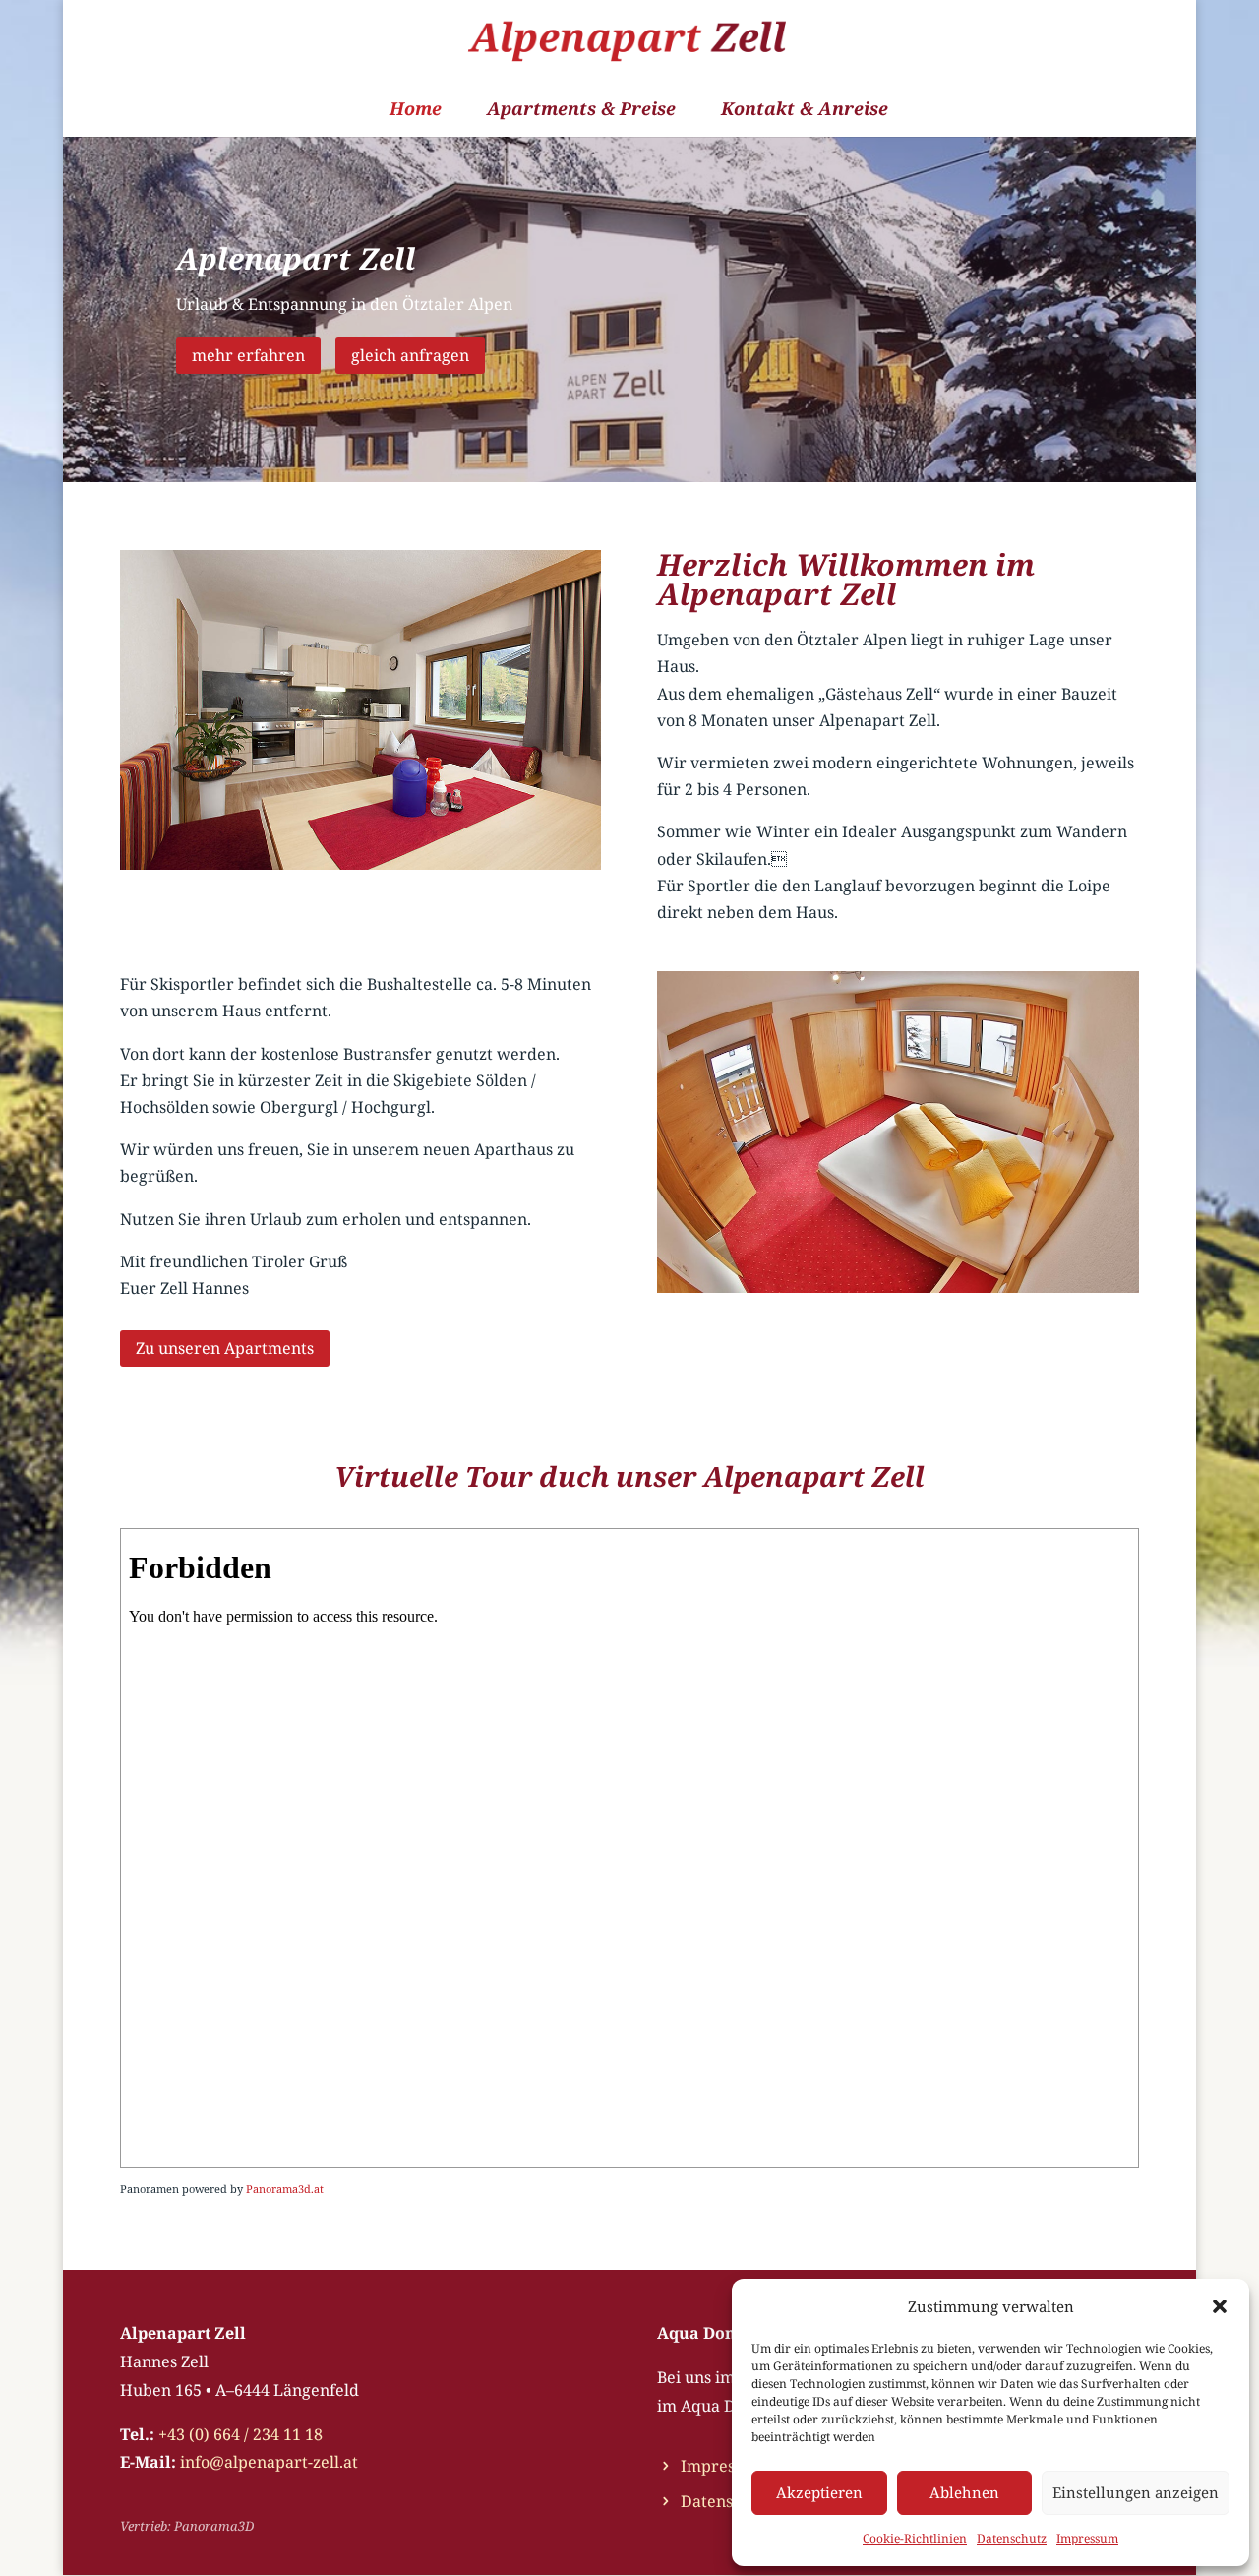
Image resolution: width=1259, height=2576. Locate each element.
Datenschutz (1012, 2538)
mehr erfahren (248, 355)
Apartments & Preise (581, 111)
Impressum (1087, 2538)
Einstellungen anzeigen (1136, 2492)
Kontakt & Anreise (805, 111)
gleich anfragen (410, 355)
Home (416, 111)
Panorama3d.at (285, 2189)
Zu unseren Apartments (225, 1348)
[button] (1220, 2306)
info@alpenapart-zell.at (269, 2462)
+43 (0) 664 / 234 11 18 (240, 2434)
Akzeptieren (819, 2492)
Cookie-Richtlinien (915, 2538)
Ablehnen (964, 2492)
